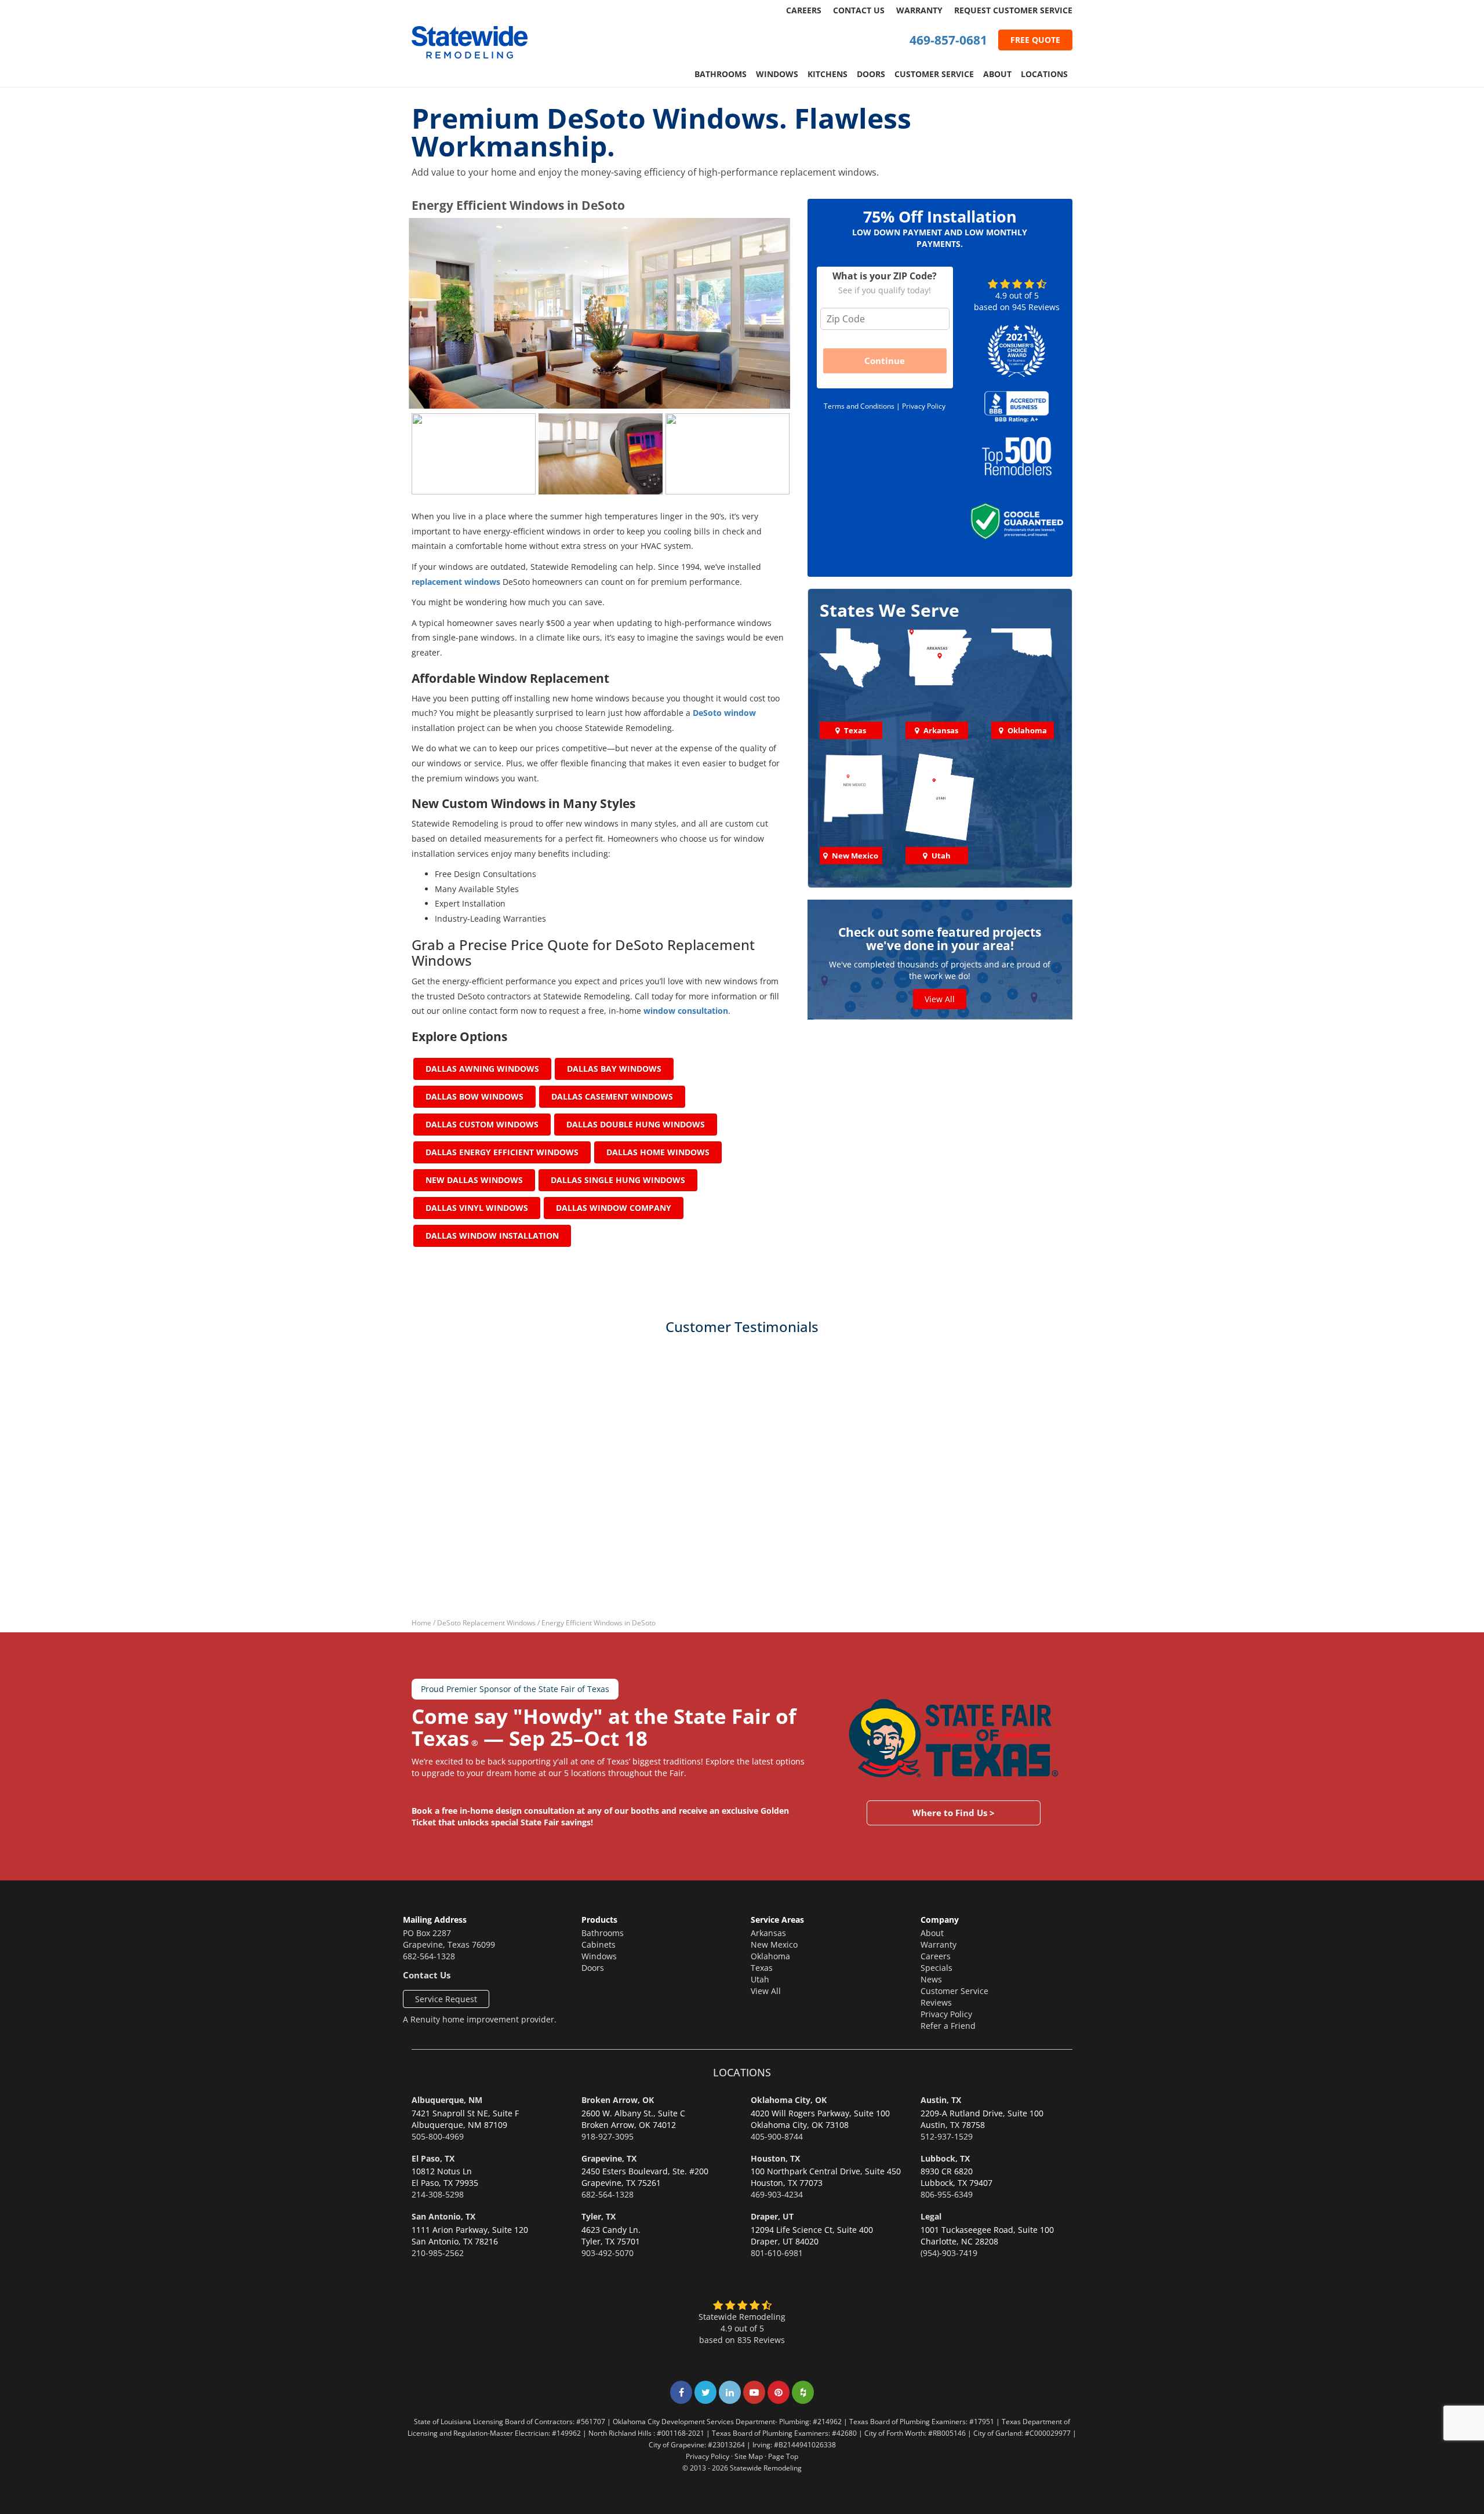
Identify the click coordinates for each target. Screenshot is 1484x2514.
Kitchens (828, 74)
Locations (1044, 74)
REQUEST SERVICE (1013, 10)
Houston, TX (775, 2158)
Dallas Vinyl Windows (477, 1208)
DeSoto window (724, 713)
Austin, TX (941, 2100)
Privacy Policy (924, 406)
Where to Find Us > (954, 1813)
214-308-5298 (438, 2194)
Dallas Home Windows (658, 1152)
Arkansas (768, 1933)
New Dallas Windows (474, 1180)
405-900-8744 (777, 2136)
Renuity (425, 2019)
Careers (804, 10)
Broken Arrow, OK (618, 2100)
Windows (777, 74)
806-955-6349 (947, 2194)
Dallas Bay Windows (614, 1069)
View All (940, 999)
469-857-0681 (948, 40)
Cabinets (599, 1944)
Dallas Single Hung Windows (618, 1180)
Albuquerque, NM (447, 2100)
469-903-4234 (777, 2194)
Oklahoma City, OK (789, 2100)
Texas (762, 1968)
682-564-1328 (429, 1956)
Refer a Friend (948, 2026)
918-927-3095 (608, 2136)
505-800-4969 (438, 2136)
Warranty (919, 10)
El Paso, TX (433, 2158)
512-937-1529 (947, 2136)
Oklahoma (770, 1956)
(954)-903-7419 (949, 2253)
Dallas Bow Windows (474, 1096)
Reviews (936, 2002)
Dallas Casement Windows (612, 1096)
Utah (760, 1979)
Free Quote (1035, 40)
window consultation (686, 1011)
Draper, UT (772, 2216)
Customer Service (934, 74)
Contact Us (859, 10)
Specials (936, 1968)
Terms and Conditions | (863, 406)
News (931, 1979)
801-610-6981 (777, 2253)
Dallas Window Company (614, 1208)
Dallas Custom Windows (482, 1124)
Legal (931, 2216)
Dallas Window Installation (492, 1236)
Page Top (783, 2456)
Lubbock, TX (945, 2158)
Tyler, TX (599, 2216)
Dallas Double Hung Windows (636, 1124)
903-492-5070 (608, 2253)
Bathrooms (721, 74)
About (997, 74)
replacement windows (456, 582)
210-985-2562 (438, 2253)
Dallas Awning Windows (482, 1069)
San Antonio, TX (443, 2216)
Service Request (446, 1999)
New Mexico (774, 1944)
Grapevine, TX (609, 2158)
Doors (871, 74)
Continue (885, 361)
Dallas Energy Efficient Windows (502, 1152)
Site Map (749, 2456)
